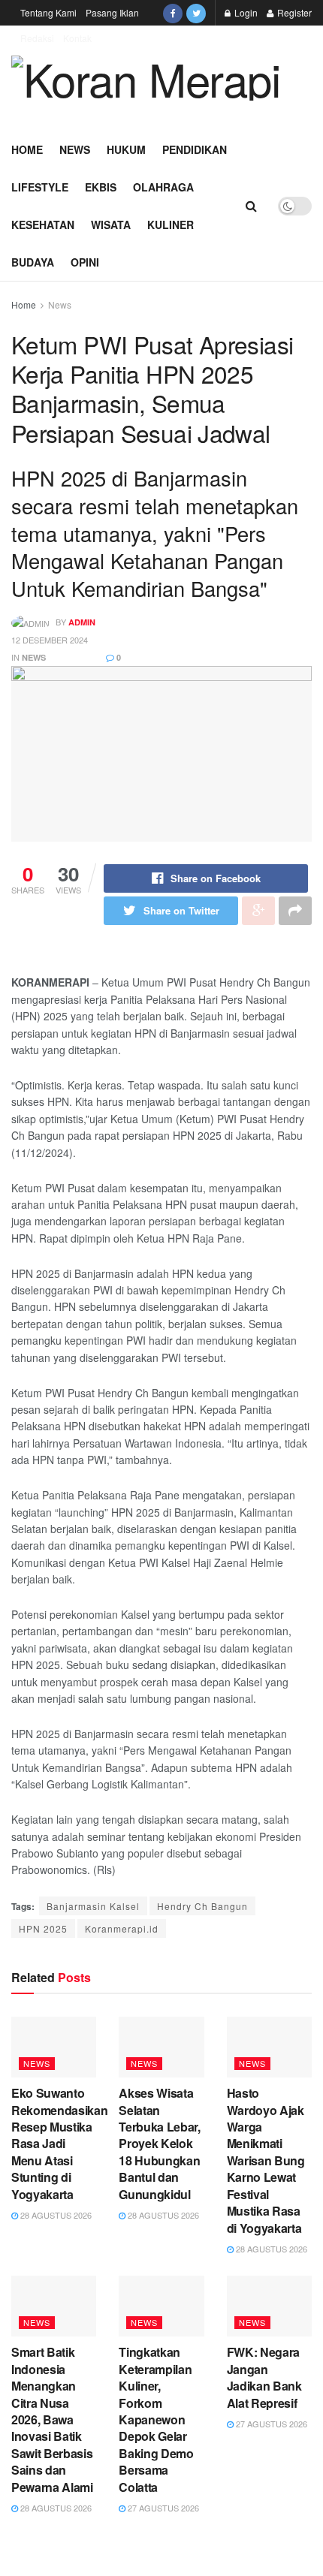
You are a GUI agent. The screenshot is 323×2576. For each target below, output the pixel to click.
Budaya (33, 262)
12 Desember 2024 (50, 640)
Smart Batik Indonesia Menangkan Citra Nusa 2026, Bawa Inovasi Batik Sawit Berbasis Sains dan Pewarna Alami (52, 2419)
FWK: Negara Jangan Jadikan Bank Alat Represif (264, 2377)
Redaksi (37, 38)
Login (245, 12)
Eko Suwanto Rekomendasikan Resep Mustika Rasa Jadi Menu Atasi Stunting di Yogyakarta (60, 2143)
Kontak (77, 38)
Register (293, 12)
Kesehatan (43, 224)
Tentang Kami (48, 12)
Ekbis (101, 187)
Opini (85, 262)
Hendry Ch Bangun (202, 1906)
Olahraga (163, 187)
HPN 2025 (43, 1928)
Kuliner (171, 224)
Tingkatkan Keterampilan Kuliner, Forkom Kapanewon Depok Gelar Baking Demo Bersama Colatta (156, 2419)
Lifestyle (40, 187)
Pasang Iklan (112, 12)
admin (82, 622)
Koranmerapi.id (122, 1928)
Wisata (111, 224)
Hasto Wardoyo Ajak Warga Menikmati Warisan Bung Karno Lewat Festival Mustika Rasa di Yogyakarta (266, 2160)
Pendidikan (195, 149)
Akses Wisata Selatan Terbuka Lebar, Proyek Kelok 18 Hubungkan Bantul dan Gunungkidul (160, 2143)
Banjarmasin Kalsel (93, 1906)
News (75, 149)
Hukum (126, 149)
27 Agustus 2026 (162, 2508)
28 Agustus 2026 (55, 2215)
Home (27, 149)
